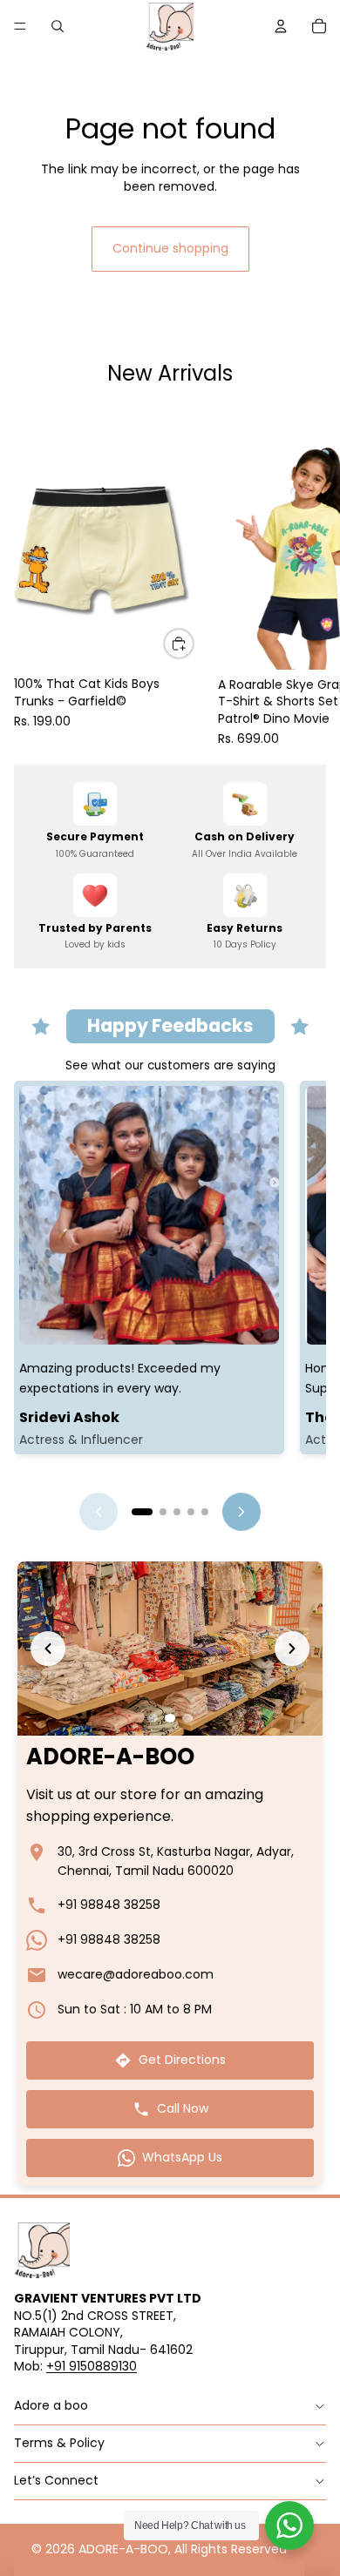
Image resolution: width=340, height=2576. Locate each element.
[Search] (58, 26)
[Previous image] (48, 1649)
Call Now (183, 2108)
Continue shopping (170, 248)
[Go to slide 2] (156, 1512)
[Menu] (20, 26)
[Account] (281, 26)
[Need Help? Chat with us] (289, 2525)
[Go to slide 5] (205, 1512)
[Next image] (292, 1649)
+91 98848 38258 (109, 1905)
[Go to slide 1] (135, 1512)
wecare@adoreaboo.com (136, 1974)
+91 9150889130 (92, 2366)
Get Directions (182, 2060)
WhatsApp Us (182, 2157)
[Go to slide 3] (177, 1512)
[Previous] (99, 1512)
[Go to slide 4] (191, 1512)
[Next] (241, 1512)
